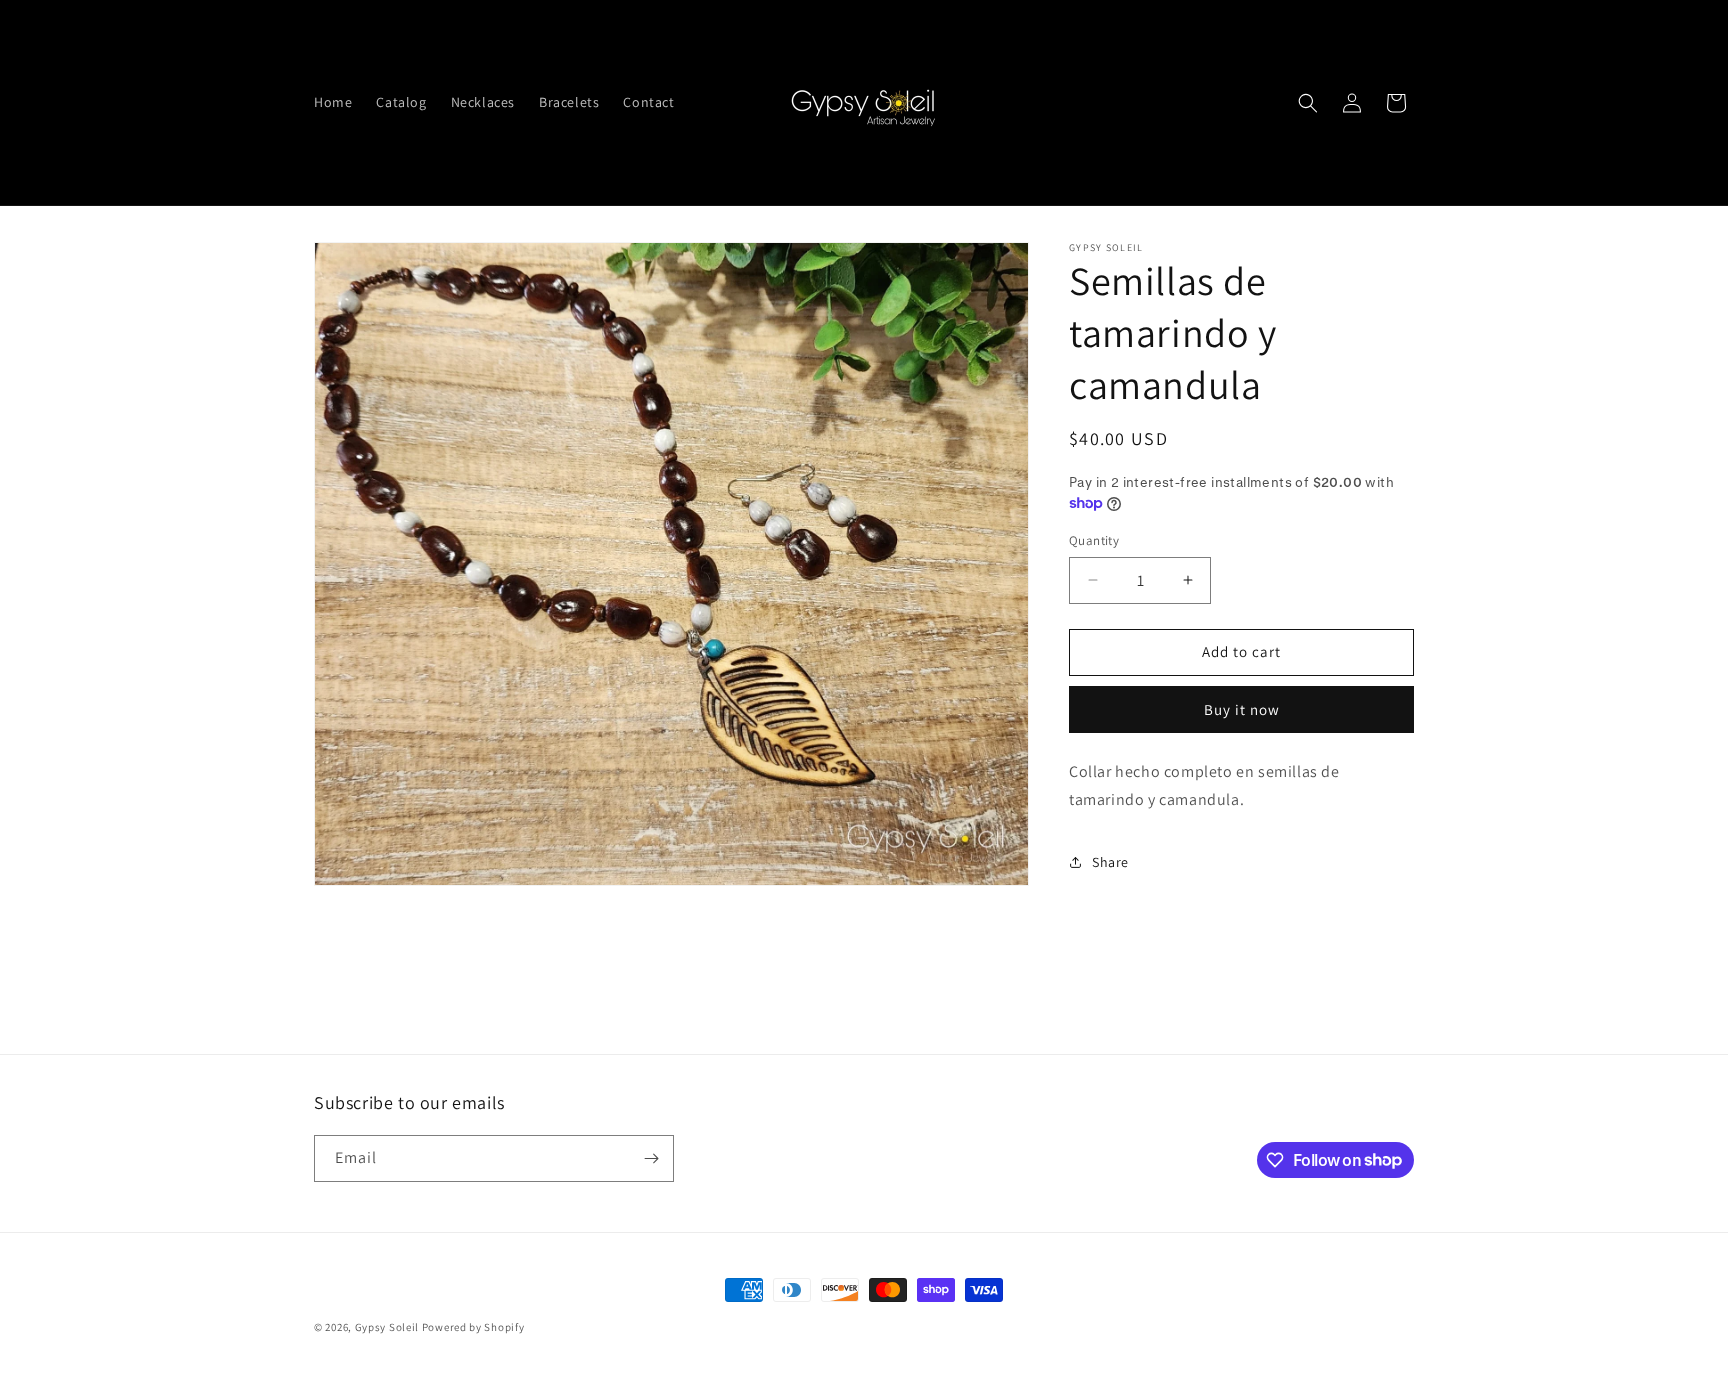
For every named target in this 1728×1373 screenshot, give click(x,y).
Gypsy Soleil (388, 1327)
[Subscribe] (651, 1158)
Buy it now (1242, 708)
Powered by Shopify (473, 1327)
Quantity (1094, 540)
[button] (1308, 103)
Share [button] (1110, 861)
